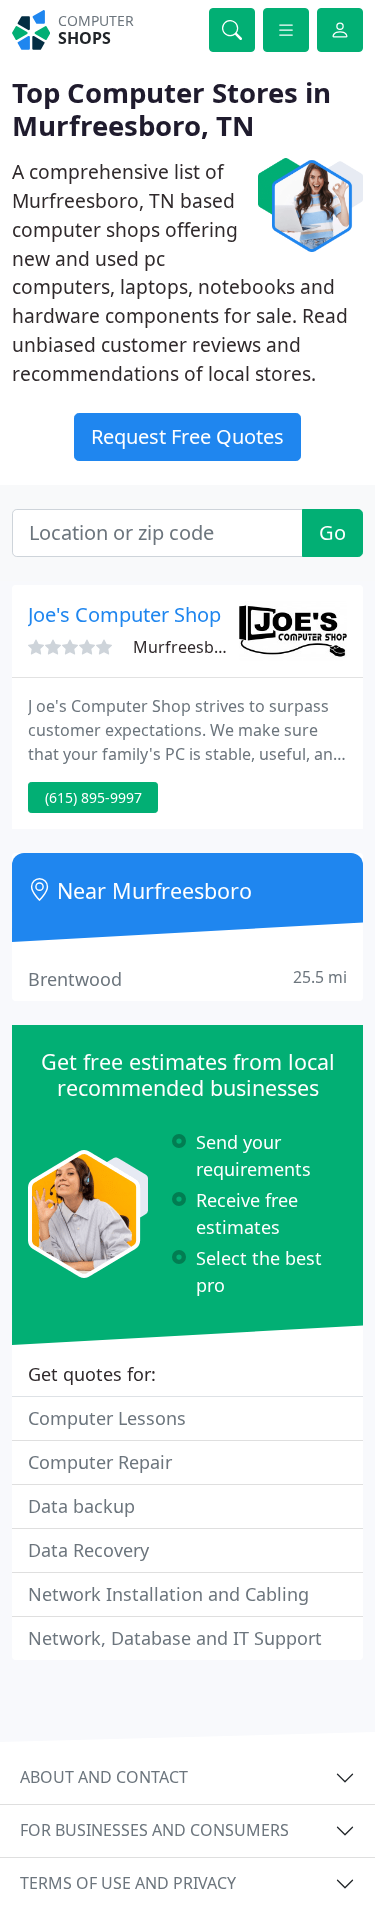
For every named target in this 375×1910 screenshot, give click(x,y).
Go (332, 532)
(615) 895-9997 (93, 797)
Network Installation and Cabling (168, 1594)
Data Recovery (88, 1550)
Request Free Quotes (187, 436)
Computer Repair (100, 1462)
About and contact (104, 1777)
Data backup (81, 1506)
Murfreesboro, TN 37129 (226, 647)
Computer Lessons (107, 1418)
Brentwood (187, 978)
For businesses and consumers (154, 1830)
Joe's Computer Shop (124, 614)
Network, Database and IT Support (175, 1638)
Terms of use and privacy (128, 1883)
